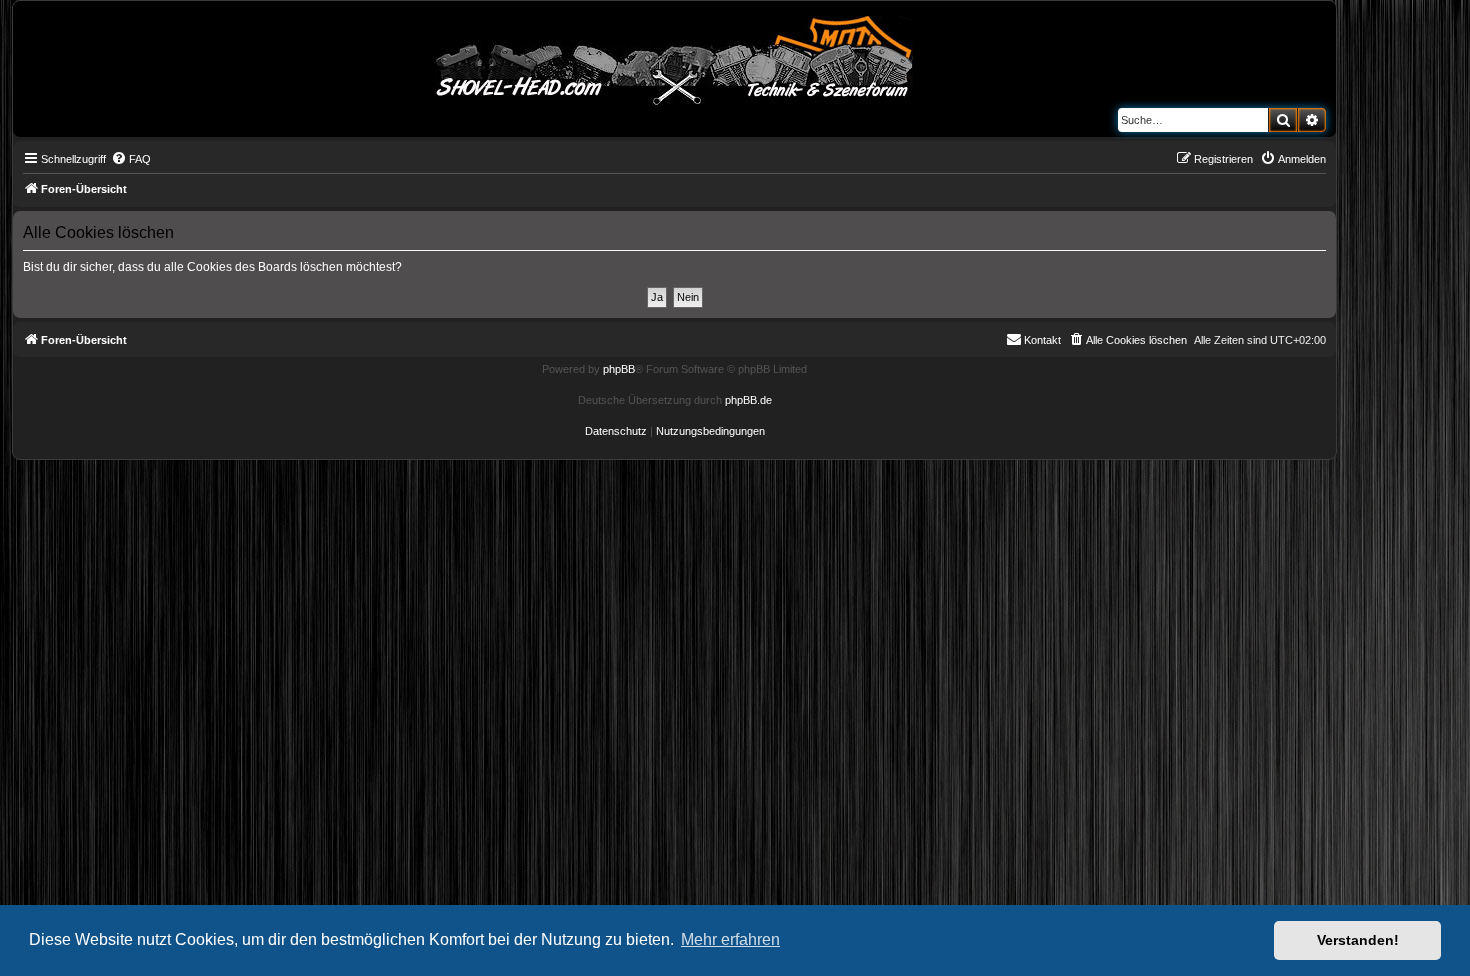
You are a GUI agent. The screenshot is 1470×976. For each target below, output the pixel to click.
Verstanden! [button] (1358, 940)
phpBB (619, 369)
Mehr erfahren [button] (730, 939)
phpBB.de (748, 400)
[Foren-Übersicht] (675, 57)
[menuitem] (131, 159)
